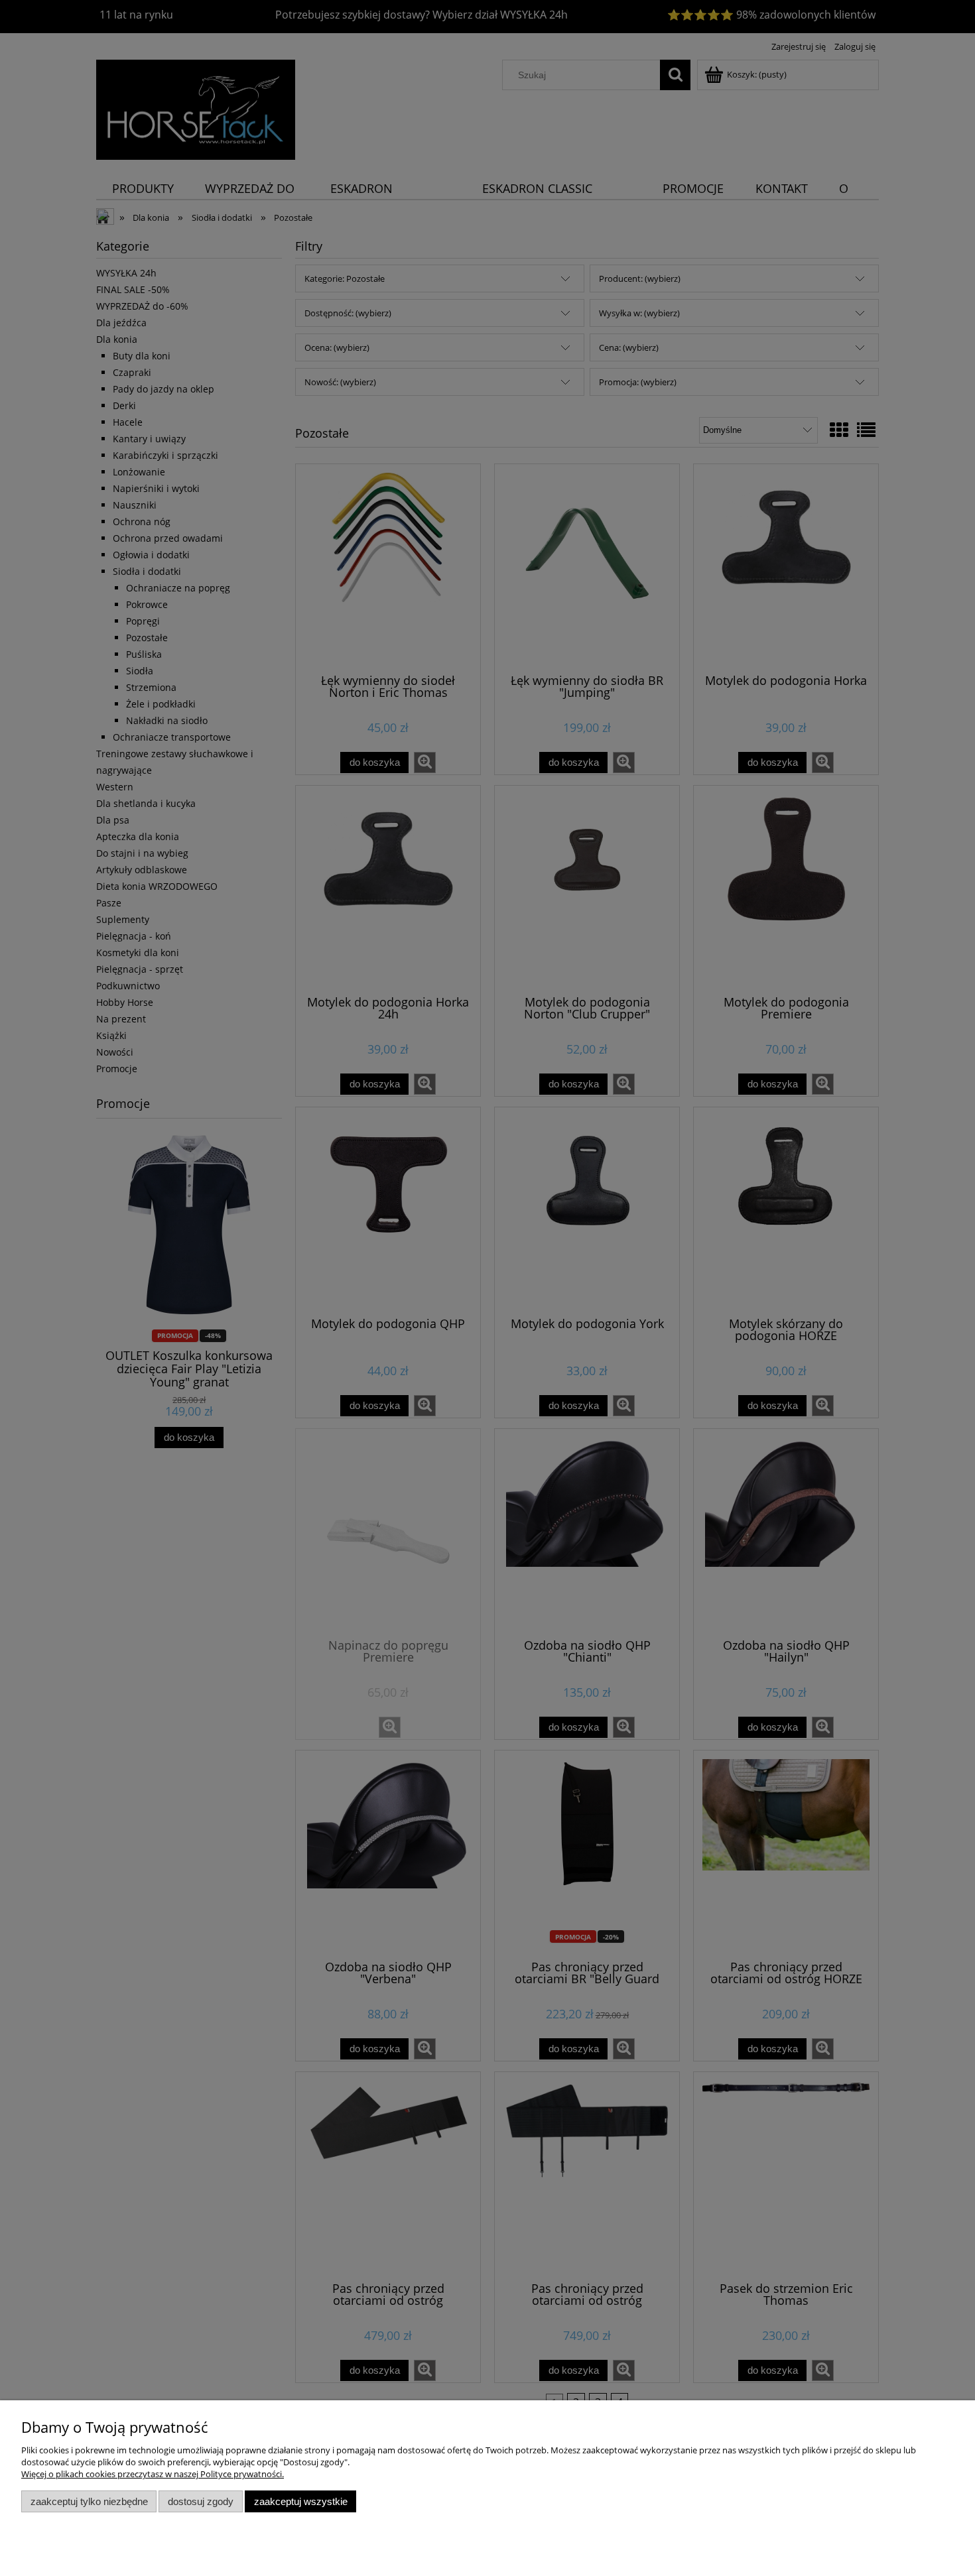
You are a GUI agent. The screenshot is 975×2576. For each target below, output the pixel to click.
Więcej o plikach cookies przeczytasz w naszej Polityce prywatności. (153, 2474)
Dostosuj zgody (201, 2501)
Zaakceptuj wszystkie (301, 2501)
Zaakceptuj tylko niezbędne (89, 2501)
